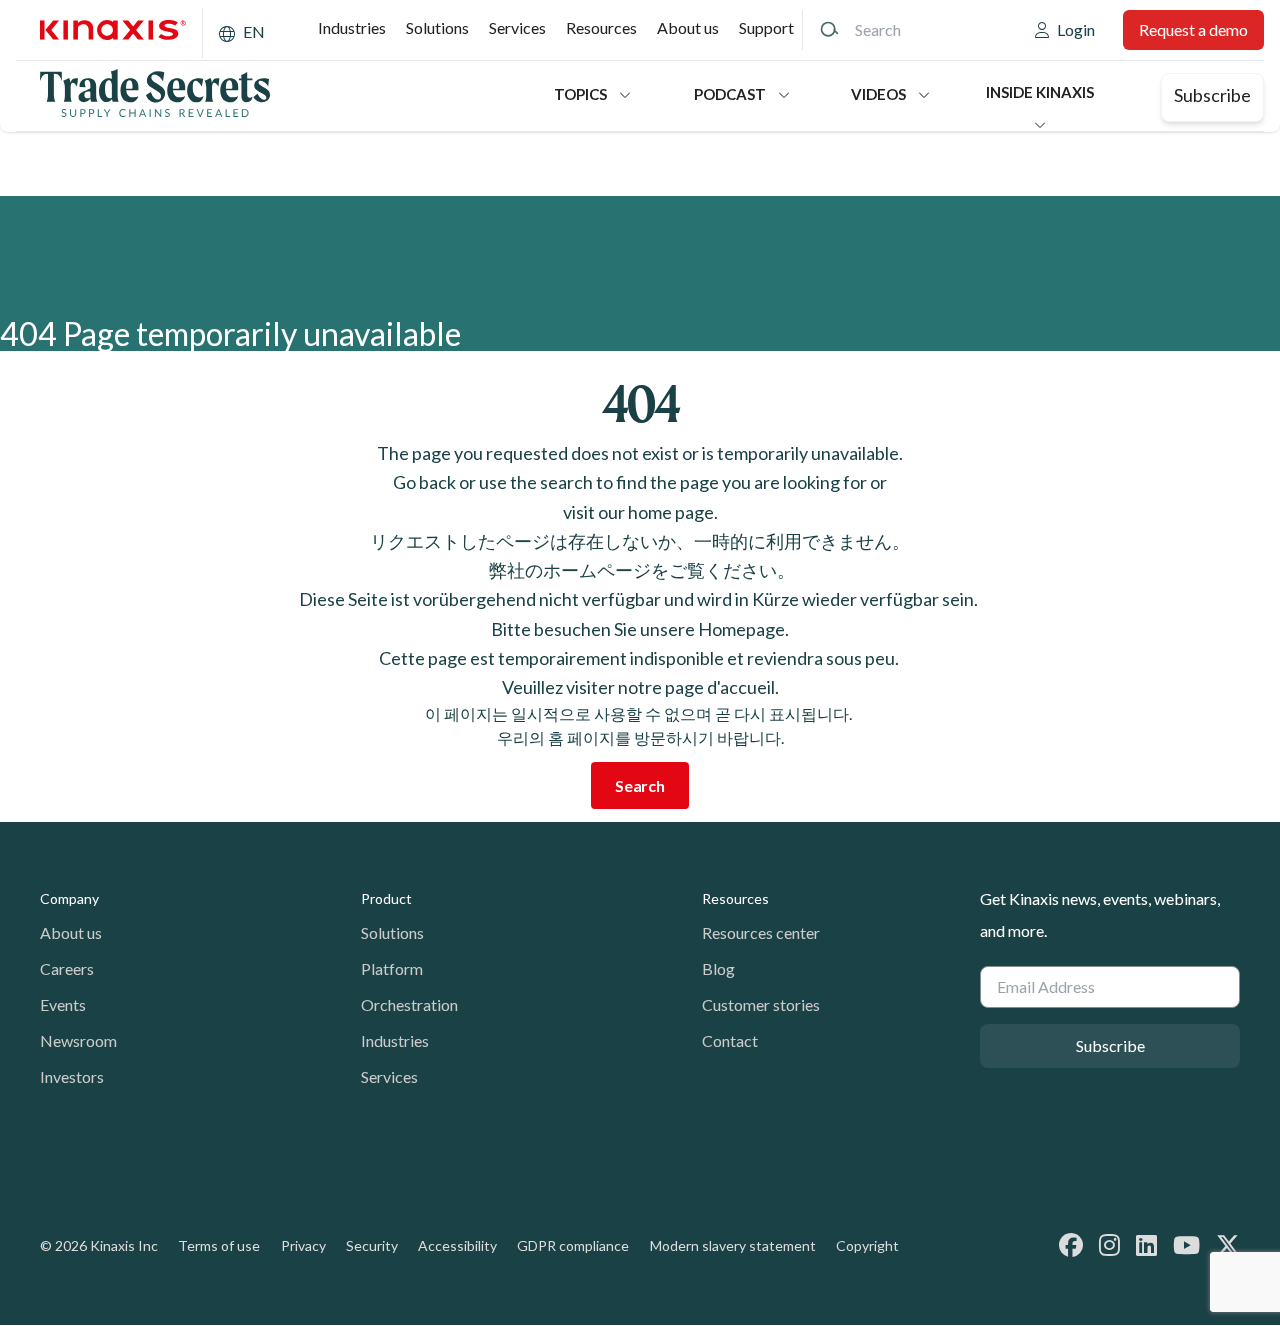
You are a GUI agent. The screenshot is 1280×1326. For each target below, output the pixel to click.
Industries (352, 27)
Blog (718, 968)
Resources (601, 27)
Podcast (730, 94)
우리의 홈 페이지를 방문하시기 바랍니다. (640, 737)
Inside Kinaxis (1040, 92)
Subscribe (1212, 95)
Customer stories (761, 1004)
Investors (72, 1076)
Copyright (867, 1245)
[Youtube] (1186, 1244)
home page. (673, 512)
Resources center (761, 932)
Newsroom (78, 1040)
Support (766, 27)
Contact (730, 1040)
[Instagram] (1109, 1244)
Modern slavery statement (733, 1245)
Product (386, 898)
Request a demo (1193, 29)
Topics (580, 94)
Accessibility (457, 1245)
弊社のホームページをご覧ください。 (640, 570)
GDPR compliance (573, 1245)
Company (69, 898)
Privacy (303, 1245)
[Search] (829, 30)
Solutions (437, 27)
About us (688, 27)
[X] (1228, 1244)
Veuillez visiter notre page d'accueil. (640, 687)
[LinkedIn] (1146, 1244)
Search (640, 785)
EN (254, 31)
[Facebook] (1071, 1244)
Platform (392, 968)
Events (63, 1004)
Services (517, 27)
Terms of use (219, 1245)
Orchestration (409, 1004)
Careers (67, 968)
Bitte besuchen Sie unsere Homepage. (640, 629)
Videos (878, 94)
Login (1076, 29)
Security (372, 1245)
